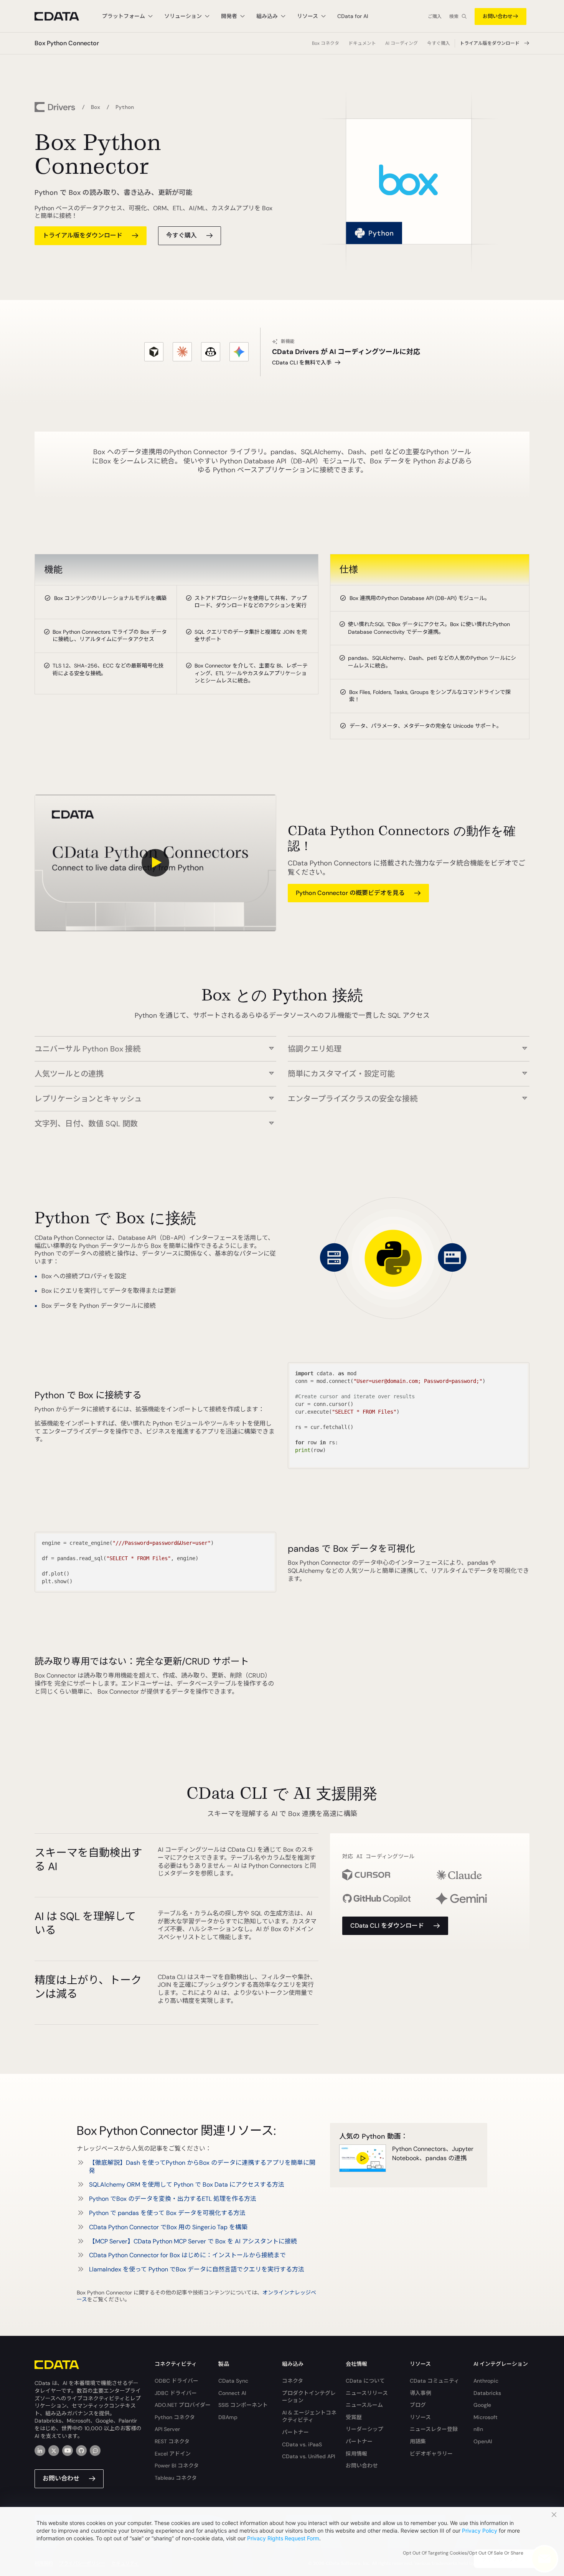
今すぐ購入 (439, 43)
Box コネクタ (326, 43)
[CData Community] (95, 2451)
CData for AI (353, 16)
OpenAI (483, 2441)
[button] (155, 1045)
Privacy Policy (480, 2531)
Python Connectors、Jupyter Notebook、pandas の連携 (433, 2153)
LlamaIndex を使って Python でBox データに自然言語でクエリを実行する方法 (197, 2269)
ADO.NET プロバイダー (183, 2405)
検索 (454, 16)
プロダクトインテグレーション (309, 2397)
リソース (420, 2417)
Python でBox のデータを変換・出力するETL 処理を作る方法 (173, 2199)
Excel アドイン (173, 2454)
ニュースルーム (364, 2405)
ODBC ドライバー (176, 2381)
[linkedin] (40, 2451)
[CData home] (63, 16)
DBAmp (228, 2417)
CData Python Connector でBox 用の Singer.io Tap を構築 (168, 2227)
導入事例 (421, 2393)
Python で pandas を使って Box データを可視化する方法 (167, 2213)
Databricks (487, 2393)
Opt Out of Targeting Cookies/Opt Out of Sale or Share (463, 2553)
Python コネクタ (175, 2417)
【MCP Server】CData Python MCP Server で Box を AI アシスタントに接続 (193, 2241)
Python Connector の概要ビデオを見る (350, 893)
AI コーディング (402, 43)
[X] (54, 2451)
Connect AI (232, 2393)
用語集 (418, 2441)
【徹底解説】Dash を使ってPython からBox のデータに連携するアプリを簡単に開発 (202, 2167)
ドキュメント (362, 43)
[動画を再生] (155, 863)
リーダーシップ (364, 2429)
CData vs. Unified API (308, 2456)
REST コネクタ (172, 2441)
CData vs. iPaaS (302, 2444)
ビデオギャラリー (431, 2454)
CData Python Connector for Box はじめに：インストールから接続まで (187, 2255)
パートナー (295, 2432)
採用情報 (356, 2454)
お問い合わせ (498, 16)
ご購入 (435, 16)
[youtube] (68, 2451)
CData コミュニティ (435, 2381)
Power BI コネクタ (177, 2466)
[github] (81, 2451)
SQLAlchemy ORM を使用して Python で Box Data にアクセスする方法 (187, 2185)
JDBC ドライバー (176, 2393)
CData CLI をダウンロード (387, 1926)
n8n (478, 2429)
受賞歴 (354, 2417)
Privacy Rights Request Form (283, 2538)
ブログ (418, 2405)
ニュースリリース (367, 2393)
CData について (365, 2381)
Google (482, 2405)
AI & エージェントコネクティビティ (309, 2416)
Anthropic (486, 2381)
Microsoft (486, 2417)
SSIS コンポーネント (243, 2405)
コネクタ (293, 2381)
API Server (167, 2429)
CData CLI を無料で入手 (302, 363)
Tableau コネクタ (176, 2478)
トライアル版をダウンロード (490, 43)
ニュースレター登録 (434, 2429)
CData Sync (233, 2381)
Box (96, 107)
